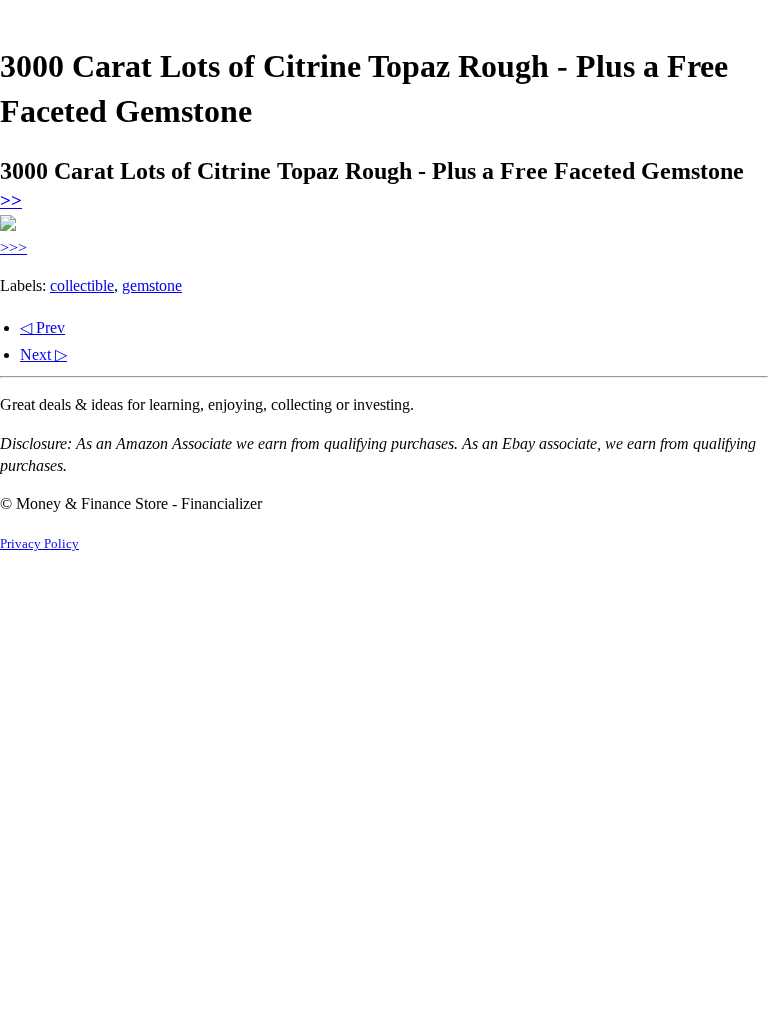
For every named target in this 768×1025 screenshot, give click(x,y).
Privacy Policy (39, 544)
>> (11, 200)
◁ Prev (42, 327)
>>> (13, 247)
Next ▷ (43, 354)
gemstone (152, 285)
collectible (82, 285)
